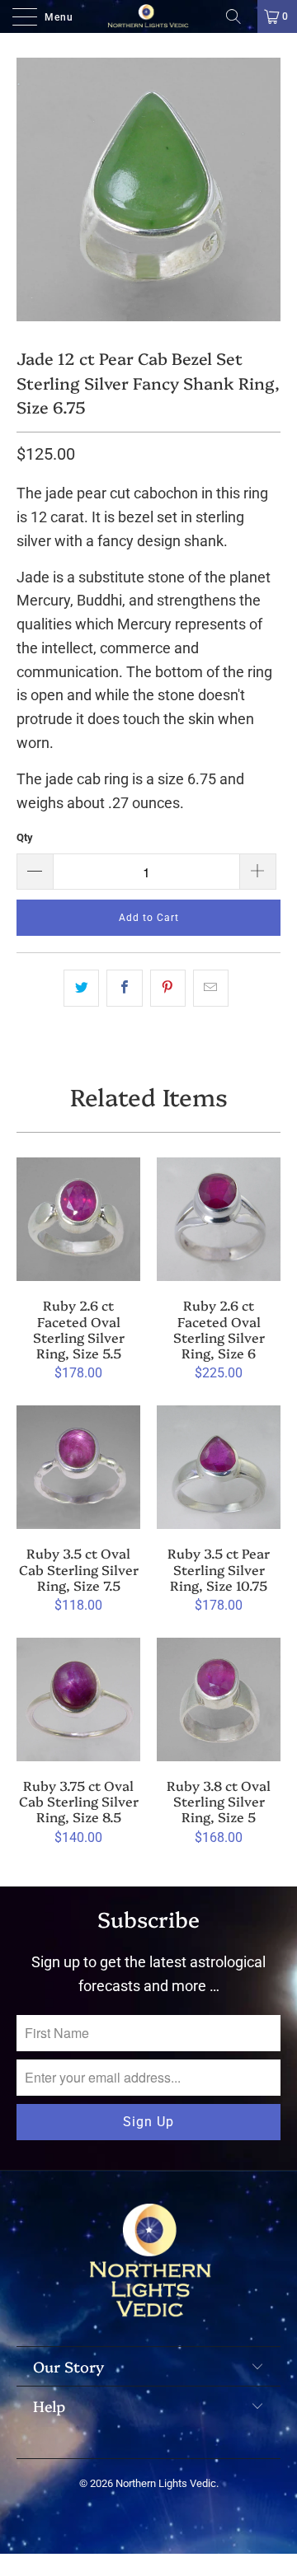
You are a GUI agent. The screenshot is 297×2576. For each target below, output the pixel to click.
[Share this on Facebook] (124, 988)
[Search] (239, 16)
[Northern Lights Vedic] (148, 16)
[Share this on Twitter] (81, 988)
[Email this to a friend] (211, 988)
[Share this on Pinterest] (168, 988)
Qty (25, 837)
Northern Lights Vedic (166, 2483)
